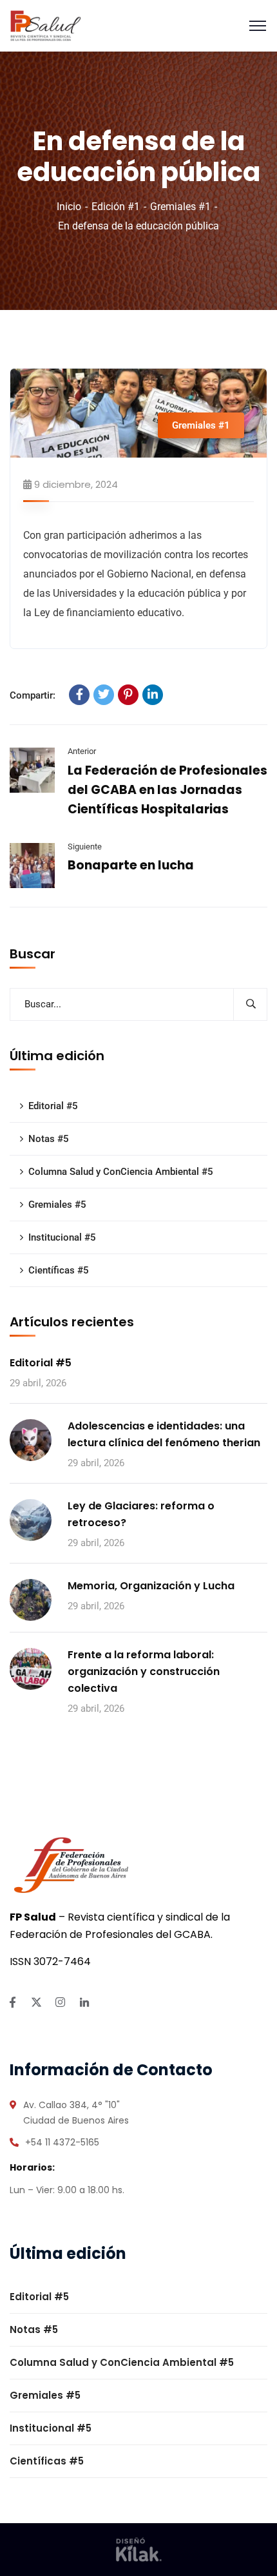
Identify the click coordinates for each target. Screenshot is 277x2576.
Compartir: (33, 695)
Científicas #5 (59, 1270)
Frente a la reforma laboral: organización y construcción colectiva (144, 1671)
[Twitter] (104, 695)
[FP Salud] (46, 25)
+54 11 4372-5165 (62, 2142)
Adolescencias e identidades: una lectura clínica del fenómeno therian (164, 1434)
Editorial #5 (53, 1106)
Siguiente (85, 847)
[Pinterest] (128, 695)
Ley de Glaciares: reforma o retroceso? (141, 1514)
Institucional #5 (62, 1237)
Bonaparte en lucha (131, 865)
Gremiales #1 (180, 207)
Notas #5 (49, 1139)
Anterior (82, 751)
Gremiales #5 (57, 1205)
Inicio (69, 207)
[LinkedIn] (153, 695)
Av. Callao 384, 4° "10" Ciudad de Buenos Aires (76, 2113)
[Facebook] (79, 695)
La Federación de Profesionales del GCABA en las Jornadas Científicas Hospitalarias (167, 790)
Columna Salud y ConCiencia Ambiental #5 (121, 1172)
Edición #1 (116, 207)
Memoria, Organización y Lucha (151, 1586)
